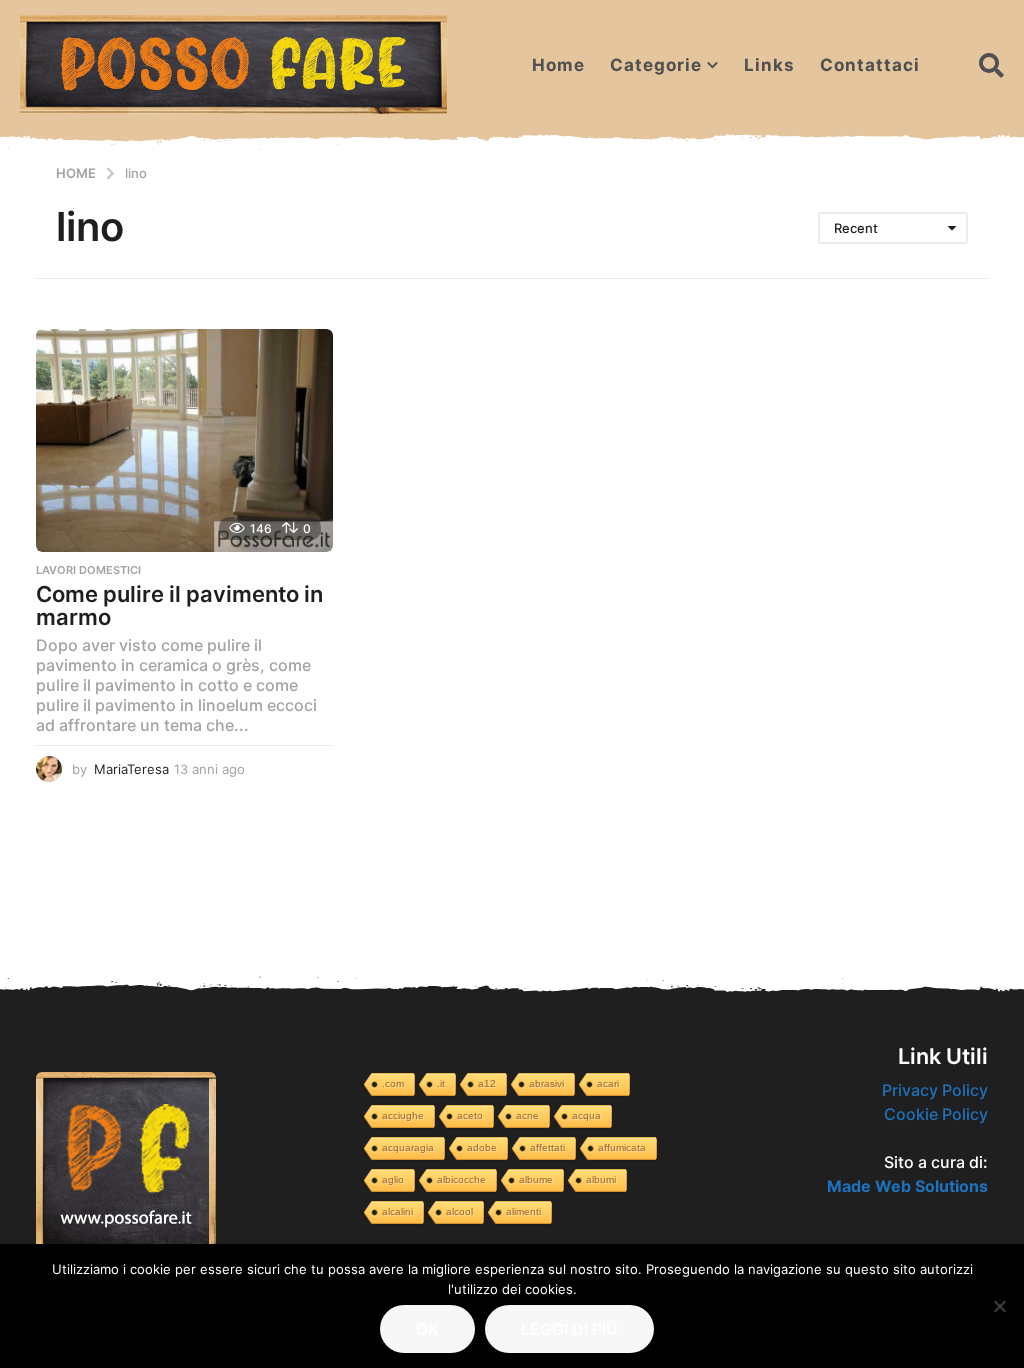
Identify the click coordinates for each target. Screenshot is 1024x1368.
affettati (547, 1147)
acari (608, 1083)
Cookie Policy (936, 1114)
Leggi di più (569, 1329)
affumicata (622, 1147)
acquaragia (408, 1147)
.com (393, 1083)
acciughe (403, 1115)
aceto (470, 1115)
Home (558, 65)
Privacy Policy (935, 1090)
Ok (427, 1329)
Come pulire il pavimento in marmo (179, 606)
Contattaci (870, 65)
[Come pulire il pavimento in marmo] (184, 440)
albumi (601, 1179)
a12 (487, 1083)
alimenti (523, 1211)
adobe (482, 1147)
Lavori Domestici (88, 570)
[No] (999, 1306)
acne (527, 1115)
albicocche (461, 1179)
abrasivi (546, 1083)
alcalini (397, 1211)
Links (769, 65)
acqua (586, 1115)
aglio (393, 1179)
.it (441, 1083)
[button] (991, 65)
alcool (459, 1211)
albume (536, 1179)
